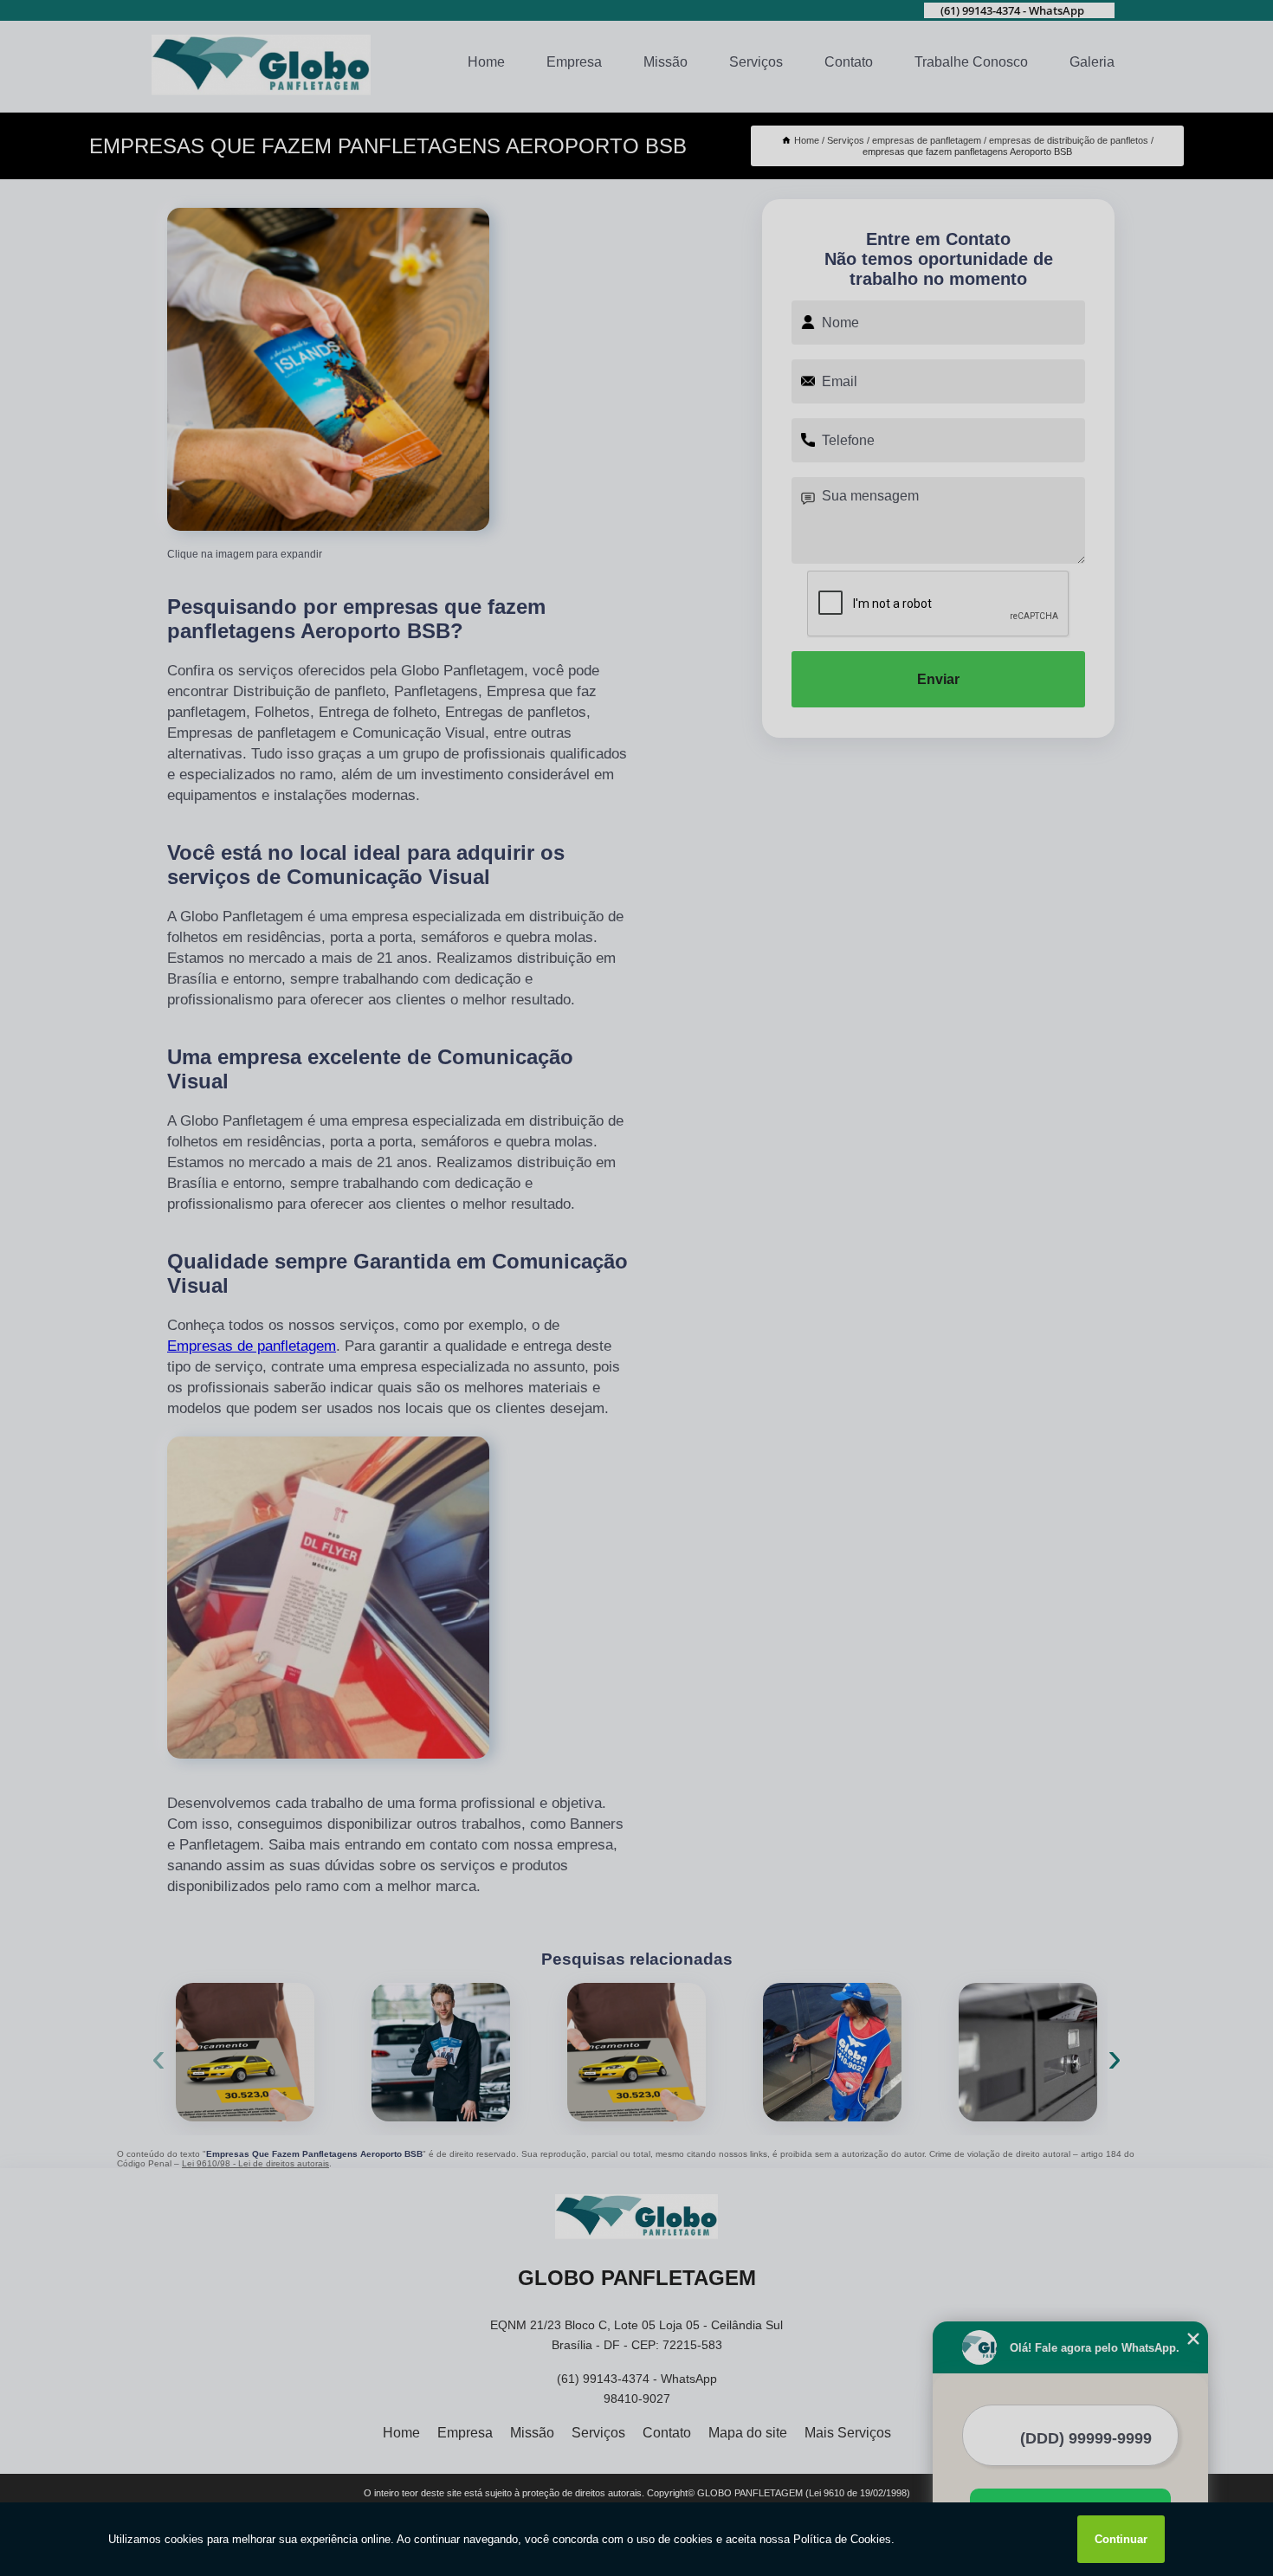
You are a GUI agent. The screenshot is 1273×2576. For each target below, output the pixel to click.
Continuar (1121, 2539)
